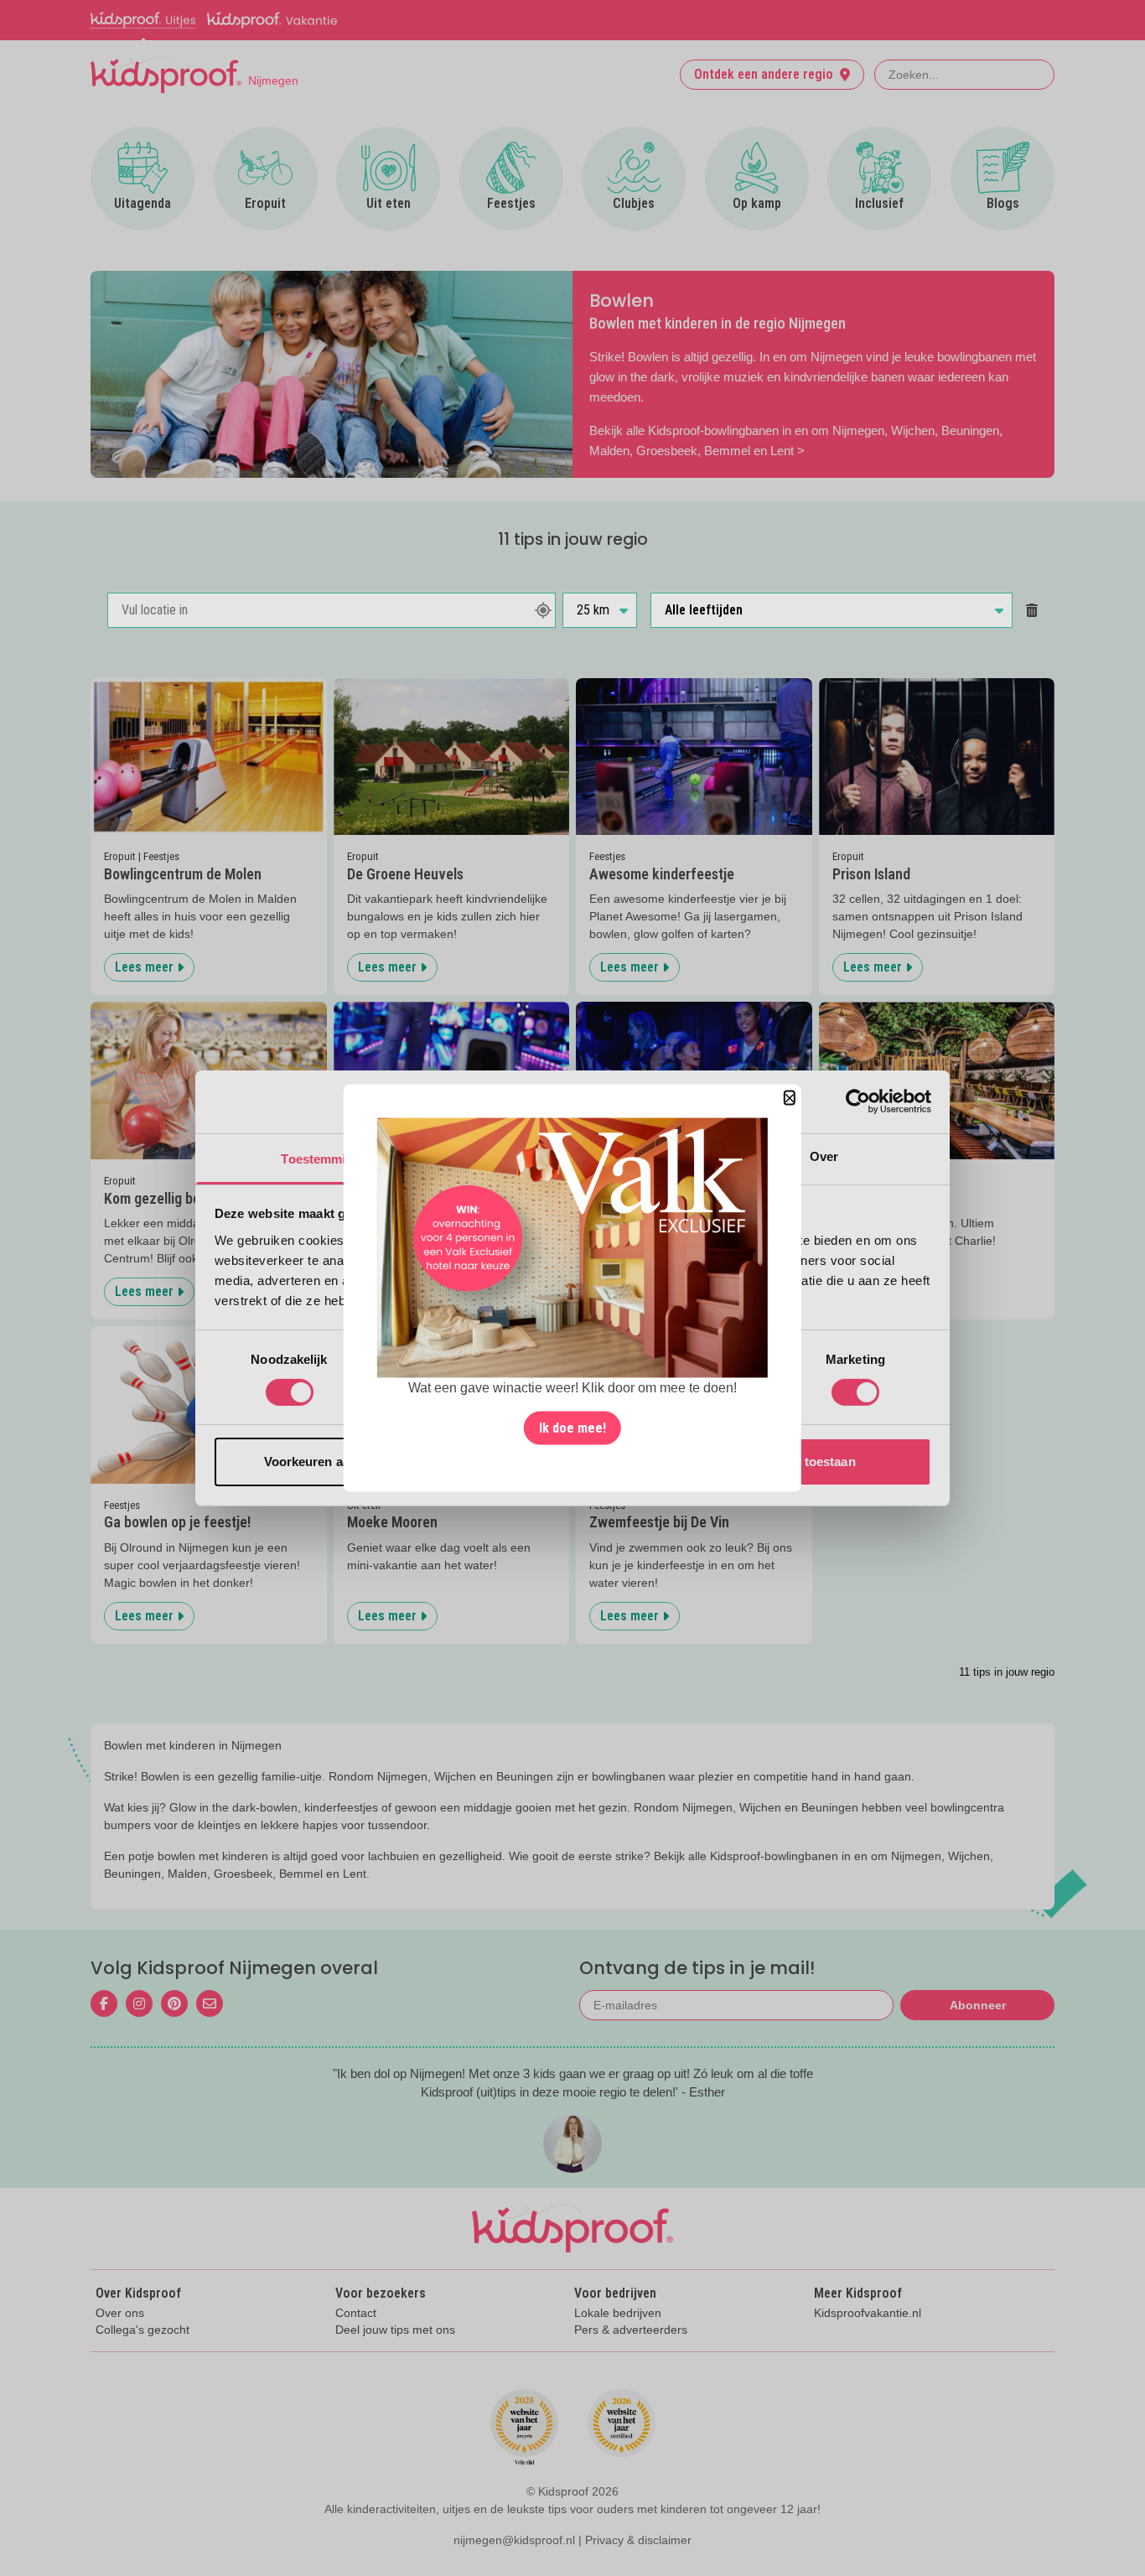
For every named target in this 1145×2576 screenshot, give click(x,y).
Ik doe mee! (572, 1428)
